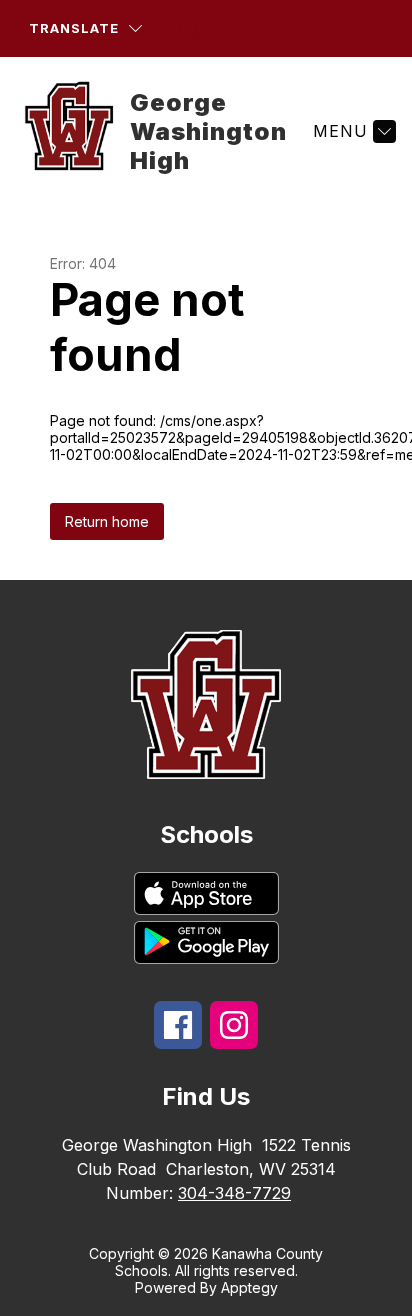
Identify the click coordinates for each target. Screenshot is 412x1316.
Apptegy (249, 1287)
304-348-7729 (234, 1193)
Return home (107, 521)
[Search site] (191, 29)
